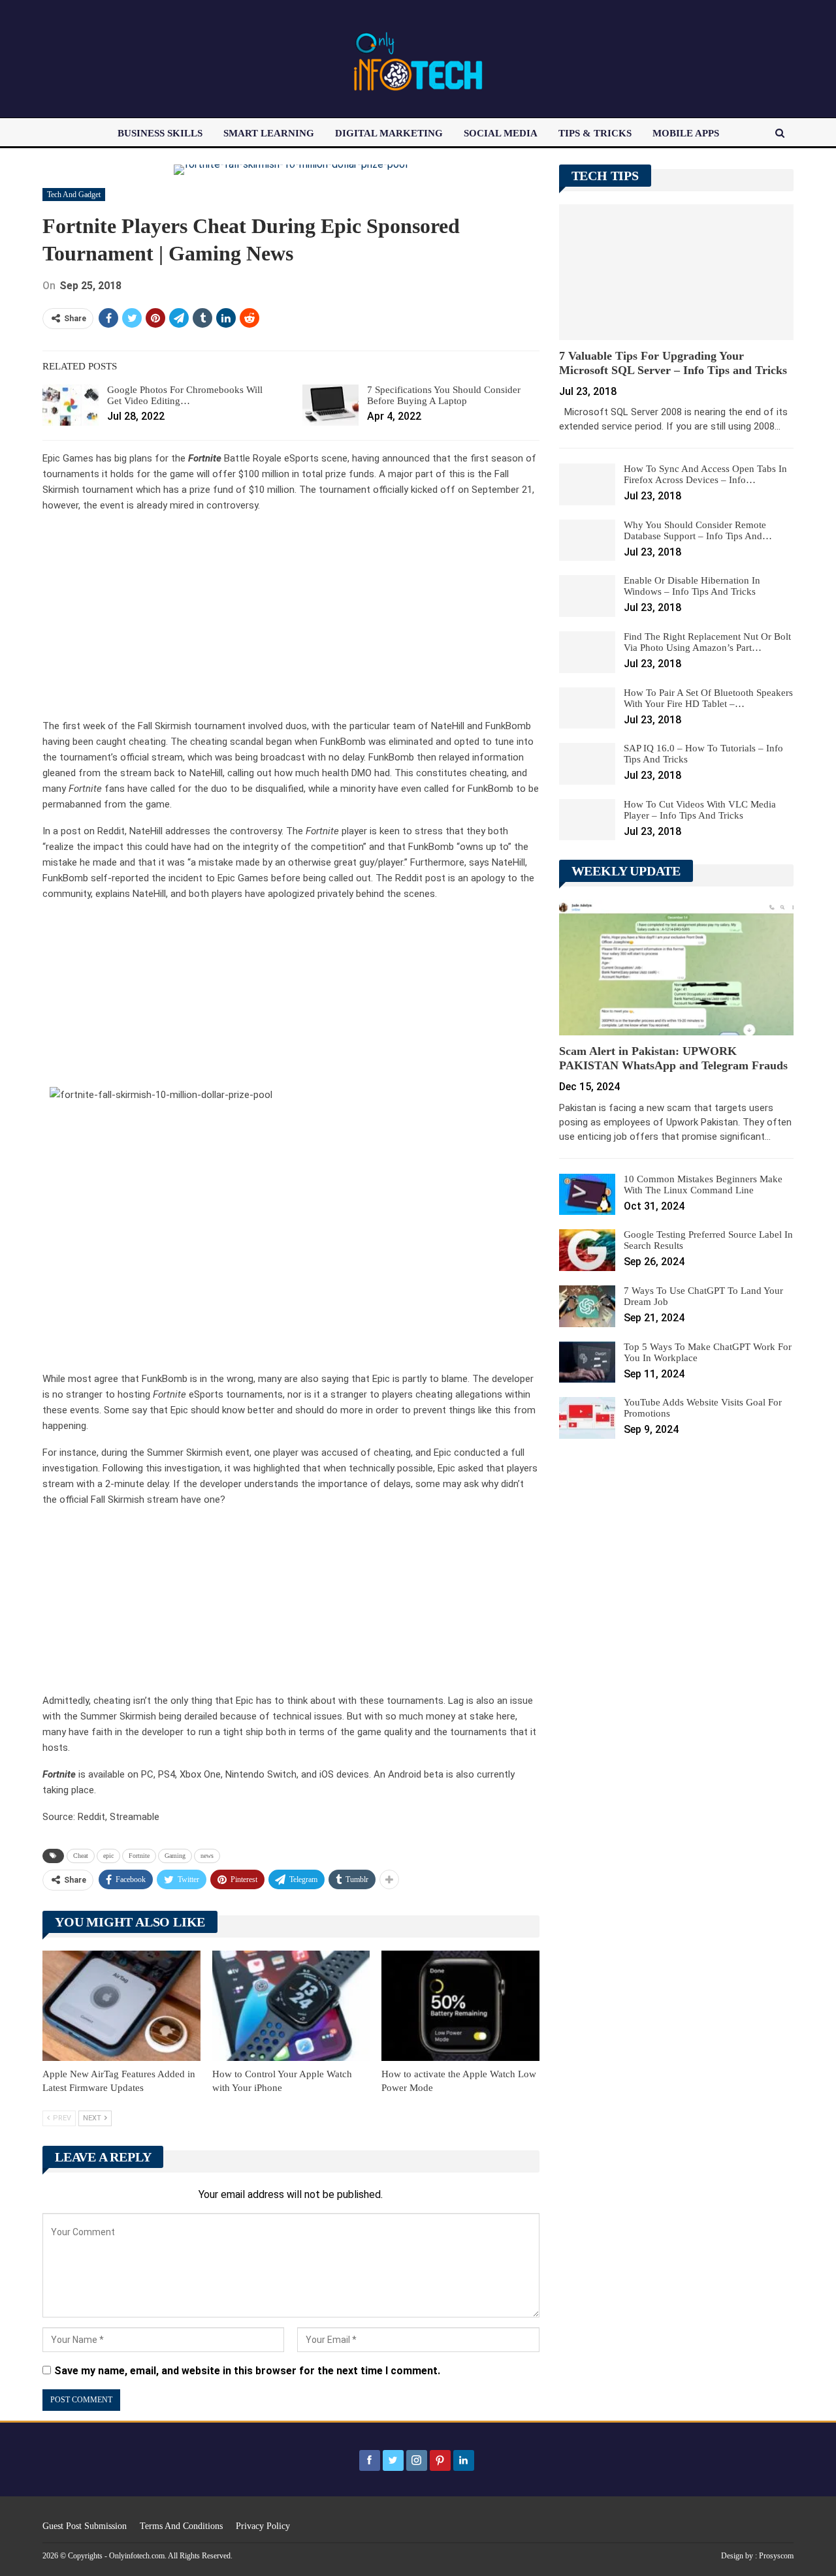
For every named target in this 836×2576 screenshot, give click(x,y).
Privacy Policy (263, 2526)
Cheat (81, 1856)
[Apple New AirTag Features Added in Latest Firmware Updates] (121, 2006)
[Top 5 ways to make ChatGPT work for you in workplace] (587, 1362)
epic (108, 1856)
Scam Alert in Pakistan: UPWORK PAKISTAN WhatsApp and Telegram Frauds (673, 1058)
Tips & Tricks (595, 133)
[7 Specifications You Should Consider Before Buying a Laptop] (330, 405)
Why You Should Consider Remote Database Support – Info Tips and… (698, 530)
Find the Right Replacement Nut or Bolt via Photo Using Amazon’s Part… (707, 642)
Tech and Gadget (74, 195)
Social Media (501, 133)
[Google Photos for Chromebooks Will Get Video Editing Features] (71, 405)
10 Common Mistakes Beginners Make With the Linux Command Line (703, 1185)
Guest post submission (85, 2526)
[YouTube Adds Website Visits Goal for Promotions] (587, 1418)
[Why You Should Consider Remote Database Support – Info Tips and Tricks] (587, 541)
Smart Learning (269, 133)
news (207, 1856)
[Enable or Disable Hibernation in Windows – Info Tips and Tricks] (587, 596)
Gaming (175, 1856)
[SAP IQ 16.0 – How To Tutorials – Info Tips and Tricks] (587, 764)
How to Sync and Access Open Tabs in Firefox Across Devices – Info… (705, 474)
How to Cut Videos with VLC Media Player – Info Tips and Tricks (700, 810)
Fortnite (139, 1856)
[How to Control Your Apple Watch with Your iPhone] (291, 2006)
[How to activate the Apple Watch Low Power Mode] (460, 2006)
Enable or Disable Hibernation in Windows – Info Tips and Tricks (692, 586)
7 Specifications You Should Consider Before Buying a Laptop (444, 395)
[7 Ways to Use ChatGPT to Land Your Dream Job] (587, 1306)
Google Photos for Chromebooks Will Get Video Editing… (185, 395)
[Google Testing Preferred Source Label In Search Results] (587, 1250)
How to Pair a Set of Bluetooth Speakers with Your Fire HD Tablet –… (708, 698)
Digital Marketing (389, 133)
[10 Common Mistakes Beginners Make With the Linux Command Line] (587, 1195)
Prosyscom (776, 2556)
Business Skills (160, 133)
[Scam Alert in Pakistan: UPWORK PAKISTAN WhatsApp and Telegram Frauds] (676, 967)
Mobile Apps (686, 133)
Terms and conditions (181, 2526)
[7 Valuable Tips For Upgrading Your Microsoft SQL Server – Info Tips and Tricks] (676, 272)
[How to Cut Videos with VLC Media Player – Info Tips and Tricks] (587, 820)
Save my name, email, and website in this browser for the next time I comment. (247, 2371)
